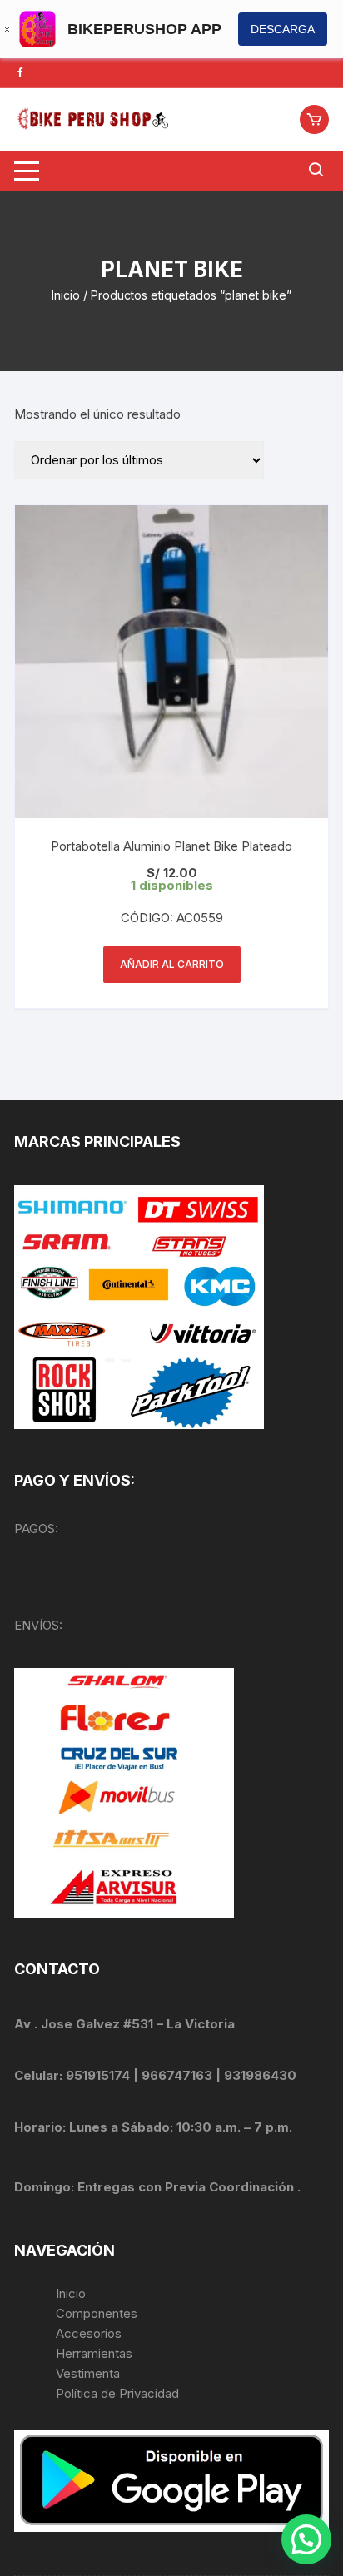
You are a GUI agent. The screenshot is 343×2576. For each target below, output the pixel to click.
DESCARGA (283, 29)
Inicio (66, 295)
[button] (306, 2539)
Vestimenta (88, 2373)
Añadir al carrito (172, 964)
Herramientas (96, 2353)
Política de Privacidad (117, 2393)
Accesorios (89, 2333)
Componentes (97, 2313)
